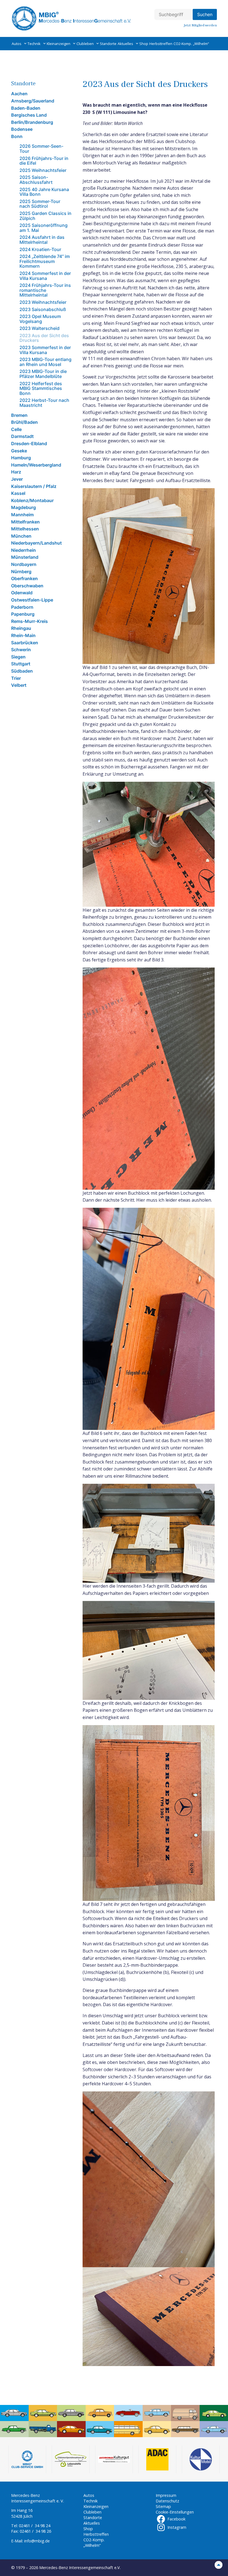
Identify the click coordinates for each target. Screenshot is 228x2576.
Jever (17, 479)
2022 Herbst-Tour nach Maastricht (44, 403)
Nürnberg (21, 572)
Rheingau (21, 628)
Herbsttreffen (161, 44)
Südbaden (22, 671)
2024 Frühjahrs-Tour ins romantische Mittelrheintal (45, 290)
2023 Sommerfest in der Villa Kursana (45, 350)
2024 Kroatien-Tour (40, 249)
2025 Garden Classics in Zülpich (45, 216)
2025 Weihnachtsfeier (43, 170)
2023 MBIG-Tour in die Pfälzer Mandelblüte (43, 374)
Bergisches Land (29, 115)
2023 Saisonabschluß (43, 309)
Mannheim (22, 515)
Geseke (19, 451)
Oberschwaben (27, 586)
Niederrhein (23, 550)
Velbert (19, 685)
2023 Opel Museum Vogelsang (40, 319)
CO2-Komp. (183, 44)
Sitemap (163, 2506)
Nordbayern (24, 564)
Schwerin (21, 650)
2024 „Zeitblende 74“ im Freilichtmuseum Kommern (45, 261)
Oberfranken (24, 578)
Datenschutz (167, 2501)
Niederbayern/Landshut (36, 543)
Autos (17, 44)
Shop (144, 44)
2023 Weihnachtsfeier (43, 302)
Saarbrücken (25, 643)
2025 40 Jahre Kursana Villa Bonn (44, 192)
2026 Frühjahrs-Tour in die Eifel (44, 161)
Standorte (108, 44)
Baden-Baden (26, 108)
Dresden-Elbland (29, 443)
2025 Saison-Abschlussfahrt (36, 180)
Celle (16, 429)
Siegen (18, 657)
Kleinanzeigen (59, 44)
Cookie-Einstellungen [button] (175, 2512)
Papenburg (23, 614)
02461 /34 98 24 (35, 2526)
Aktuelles (125, 44)
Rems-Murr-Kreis (29, 621)
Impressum (166, 2495)
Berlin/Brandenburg (32, 122)
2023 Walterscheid (39, 328)
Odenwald (22, 593)
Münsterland (25, 557)
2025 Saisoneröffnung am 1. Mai (44, 228)
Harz (16, 472)
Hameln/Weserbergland (36, 465)
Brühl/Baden (24, 422)
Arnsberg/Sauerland (33, 101)
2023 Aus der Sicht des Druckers (44, 338)
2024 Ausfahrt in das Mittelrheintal (42, 240)
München (21, 536)
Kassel (18, 493)
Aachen (19, 94)
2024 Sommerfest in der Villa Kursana (45, 276)
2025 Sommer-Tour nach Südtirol (40, 204)
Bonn (17, 136)
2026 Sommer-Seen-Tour (41, 149)
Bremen (19, 415)
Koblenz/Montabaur (32, 500)
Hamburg (21, 458)
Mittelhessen (25, 529)
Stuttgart (21, 664)
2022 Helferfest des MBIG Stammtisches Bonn (41, 388)
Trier (16, 678)
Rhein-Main (23, 635)
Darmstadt (22, 436)
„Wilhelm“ (201, 44)
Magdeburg (23, 507)
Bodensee (22, 129)
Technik (34, 44)
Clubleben (85, 44)
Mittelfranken (25, 522)
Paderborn (22, 607)
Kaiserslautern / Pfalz (34, 486)
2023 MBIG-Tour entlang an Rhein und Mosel (45, 362)
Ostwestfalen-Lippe (32, 600)
